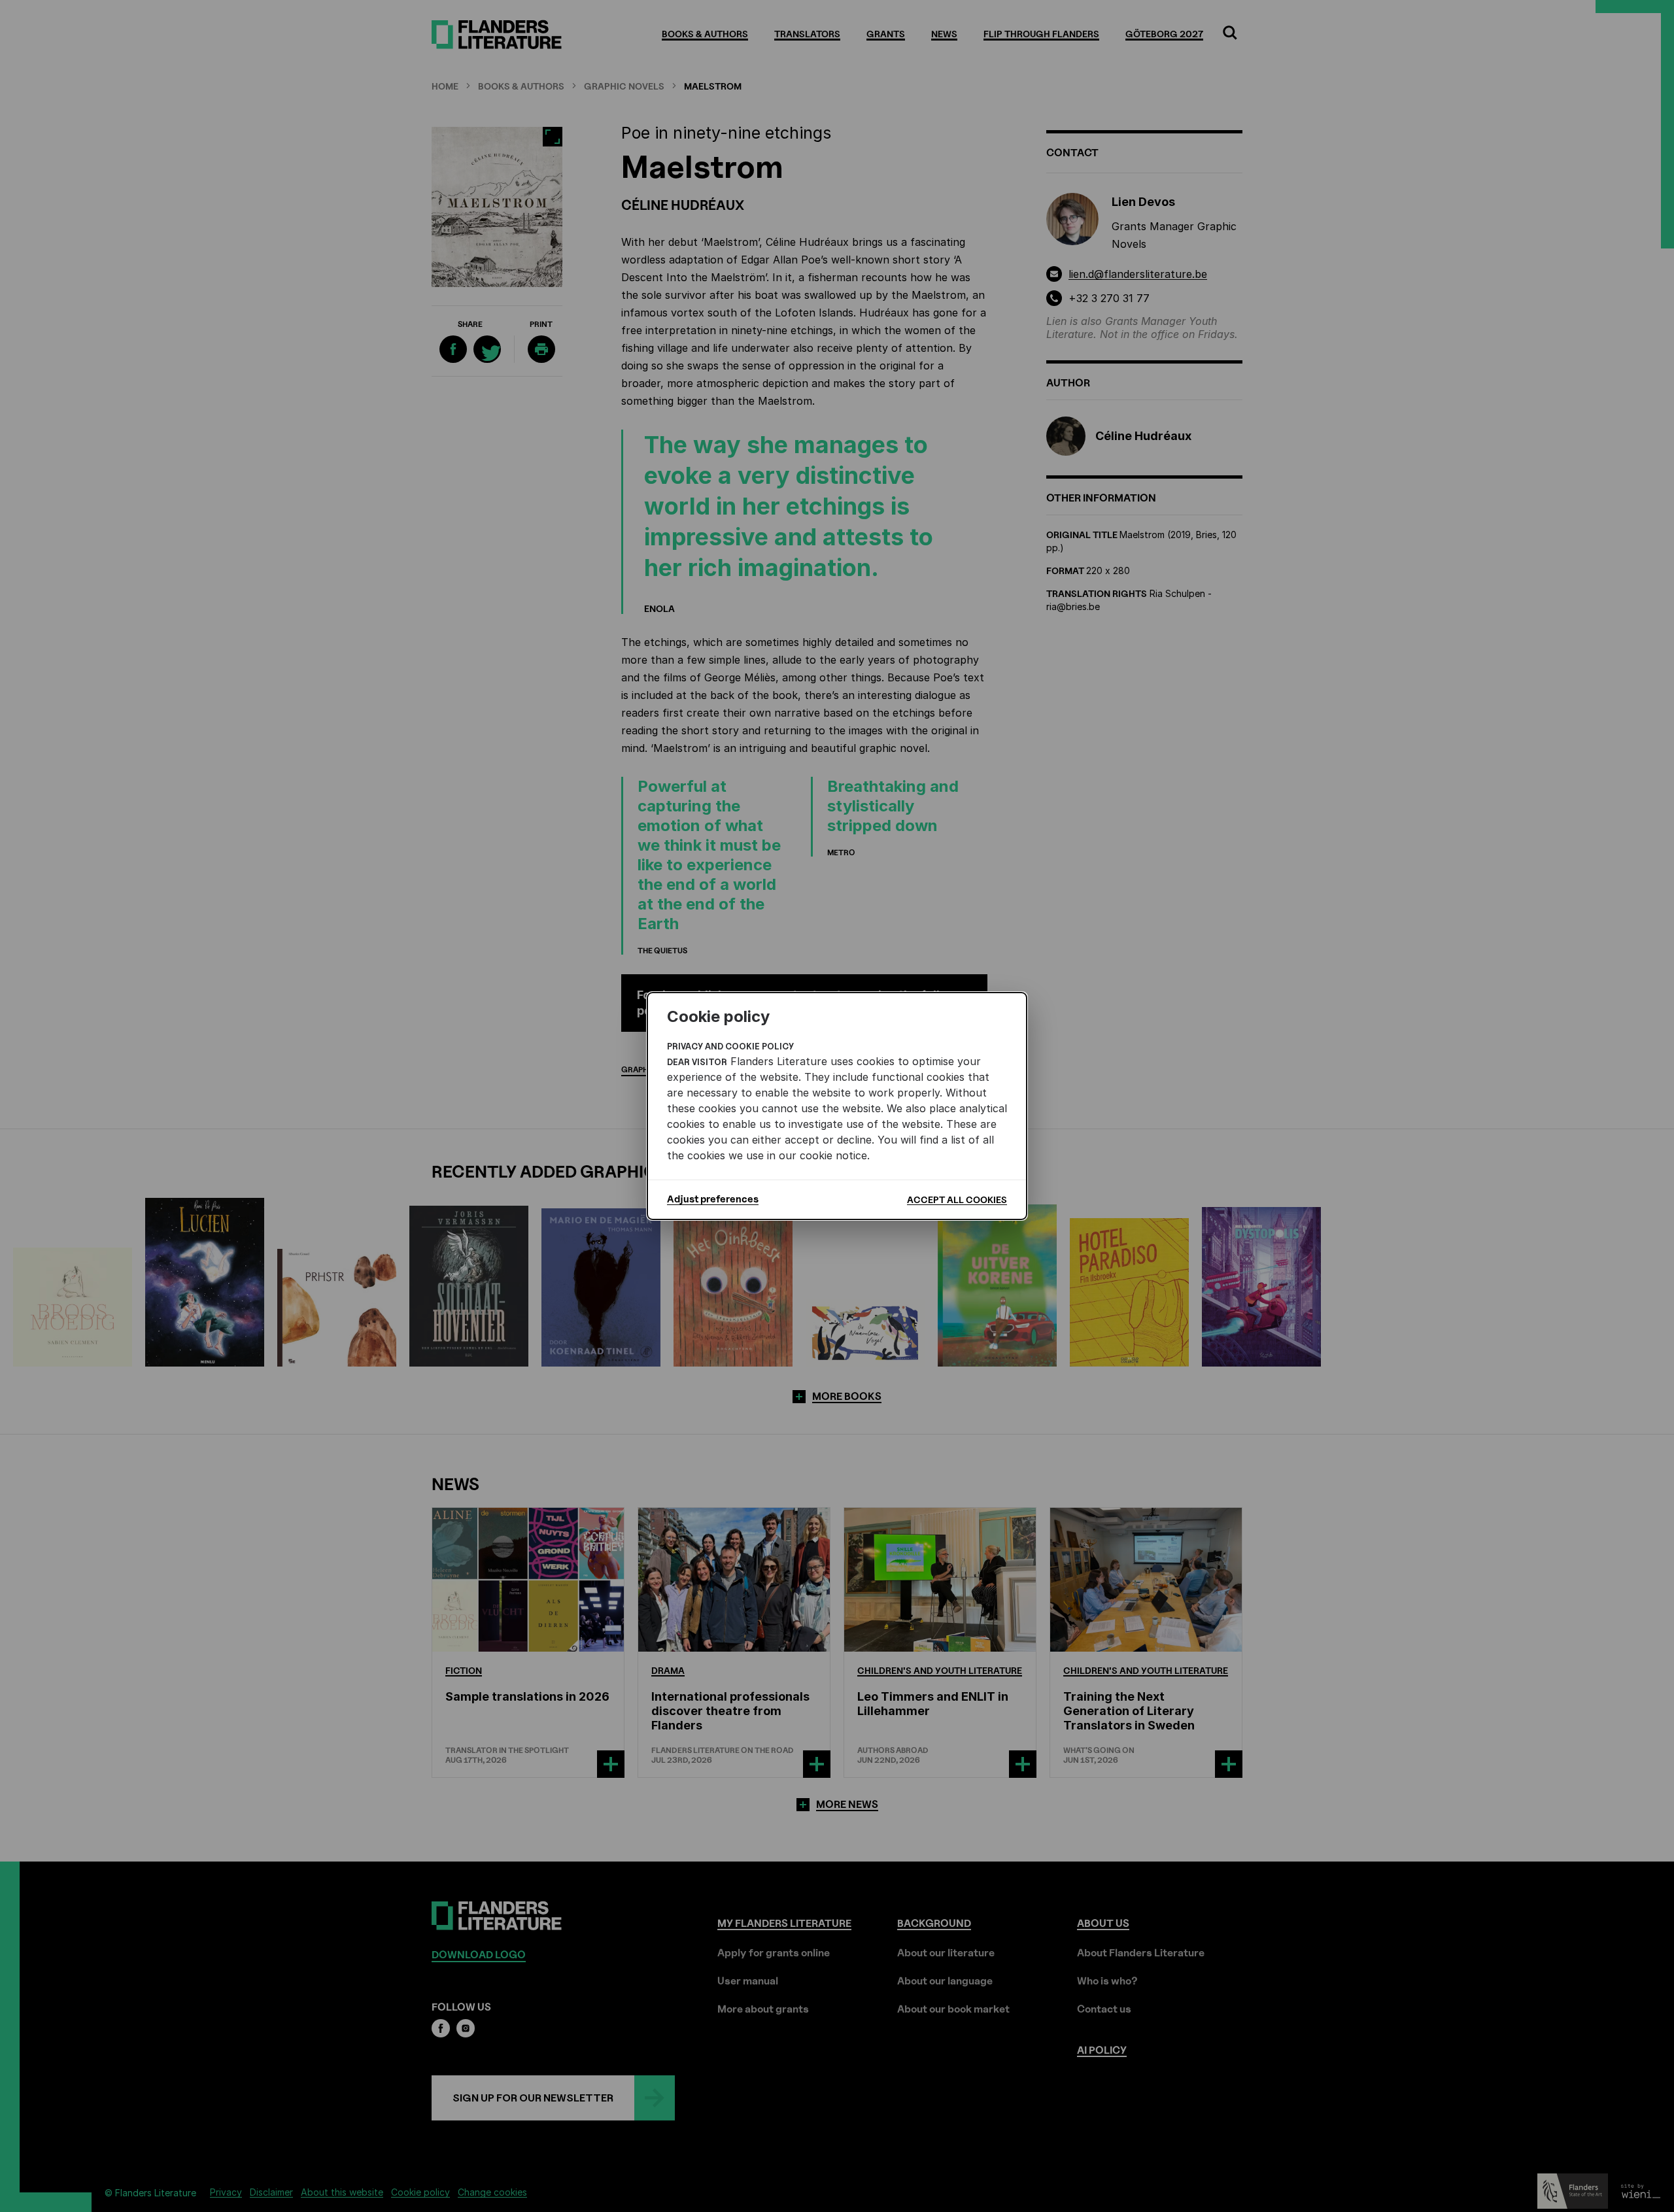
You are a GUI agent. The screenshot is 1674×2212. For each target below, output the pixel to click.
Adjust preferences (713, 1199)
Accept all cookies (957, 1200)
